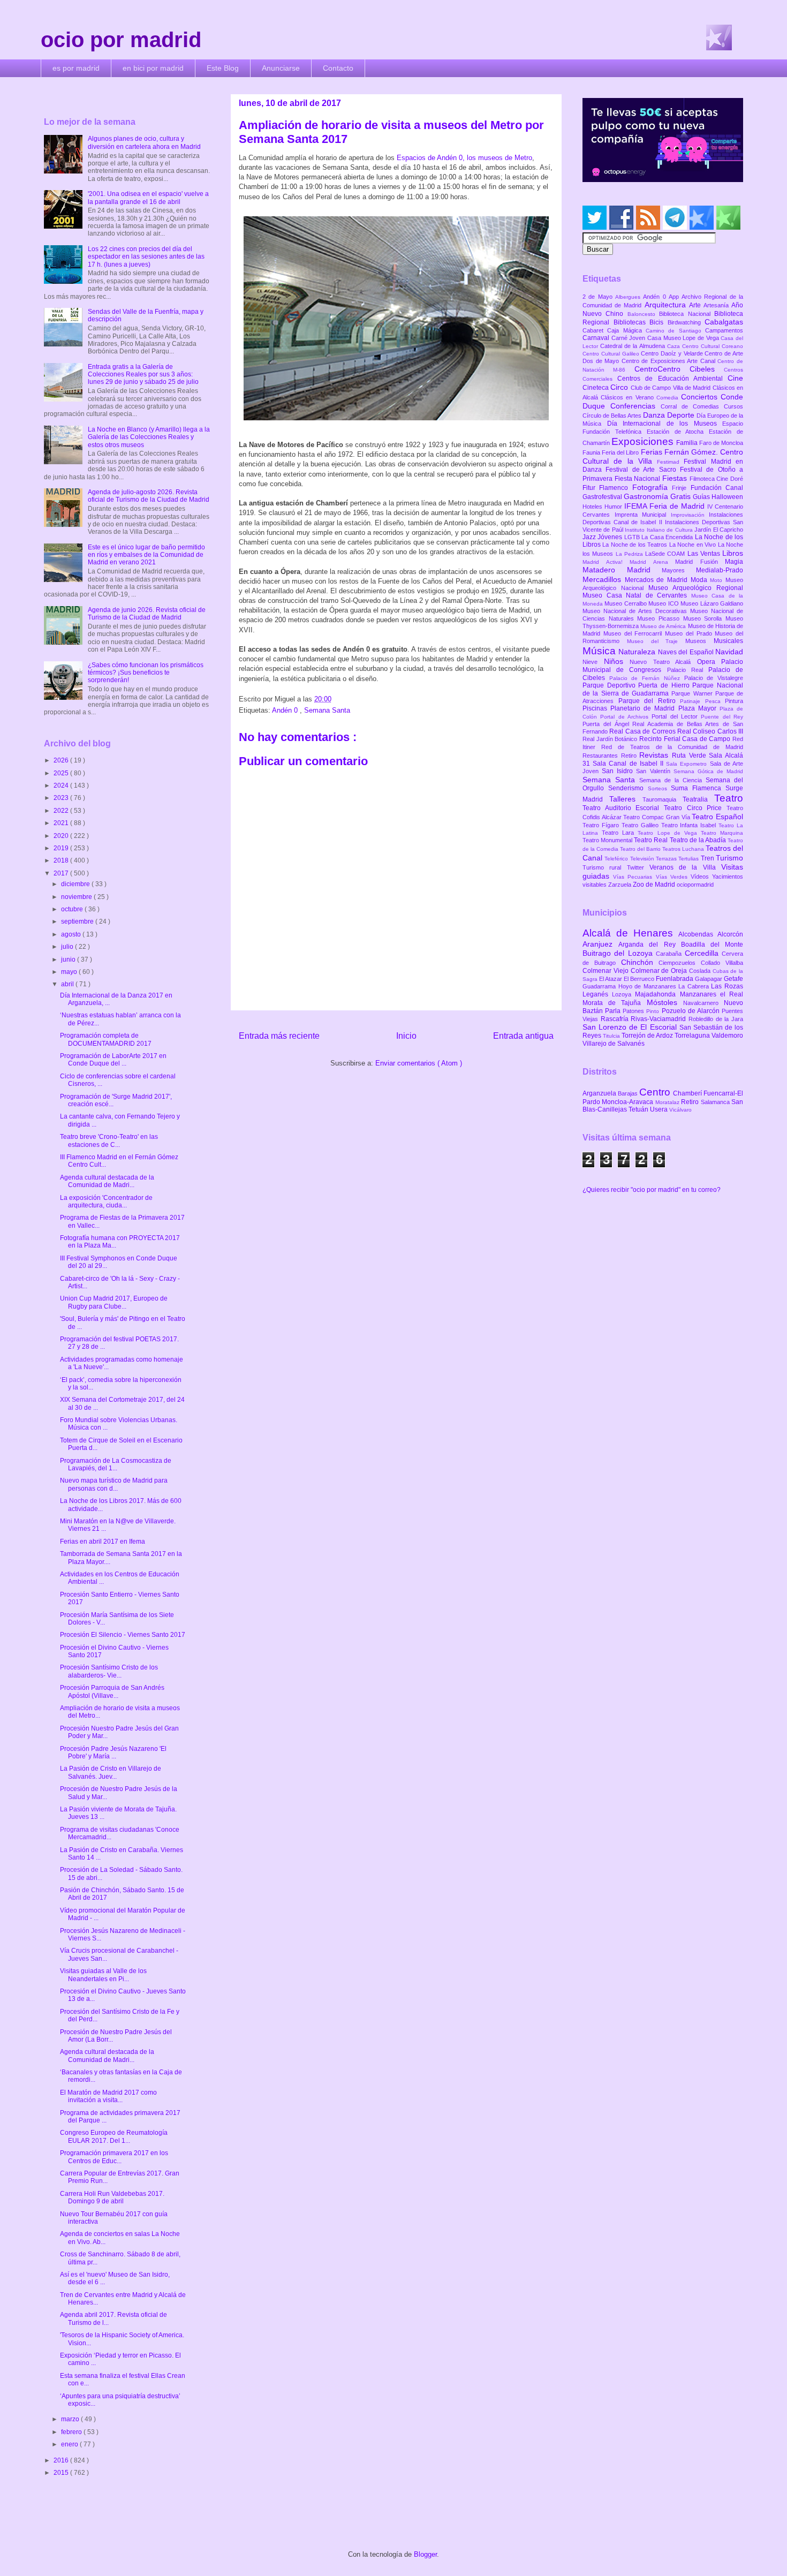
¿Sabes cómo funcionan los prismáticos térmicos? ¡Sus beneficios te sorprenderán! (146, 673)
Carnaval (597, 338)
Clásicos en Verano (629, 397)
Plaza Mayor (699, 708)
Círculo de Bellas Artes (613, 416)
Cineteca (596, 388)
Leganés (597, 994)
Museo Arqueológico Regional (696, 588)
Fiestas (676, 478)
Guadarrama (600, 986)
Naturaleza (638, 652)
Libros (733, 553)
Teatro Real (652, 840)
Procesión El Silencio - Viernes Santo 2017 (123, 1635)
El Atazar (611, 979)
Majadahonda (657, 994)
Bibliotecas (632, 322)
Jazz (590, 537)
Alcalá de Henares (630, 933)
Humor (614, 507)
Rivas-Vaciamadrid (660, 1019)
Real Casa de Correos (643, 731)
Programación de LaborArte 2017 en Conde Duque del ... (113, 1060)
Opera (709, 662)
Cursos (733, 406)
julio (68, 947)
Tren (708, 858)
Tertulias (689, 859)
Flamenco (615, 488)
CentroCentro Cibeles (679, 369)
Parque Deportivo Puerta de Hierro (637, 685)
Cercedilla (703, 953)
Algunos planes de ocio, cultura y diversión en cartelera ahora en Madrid (144, 142)
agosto (72, 934)
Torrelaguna (693, 1036)
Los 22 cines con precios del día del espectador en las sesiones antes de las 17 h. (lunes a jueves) (146, 257)
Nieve (593, 662)
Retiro (630, 756)
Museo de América (664, 626)
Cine (735, 378)
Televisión (643, 859)
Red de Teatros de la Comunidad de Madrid (672, 747)
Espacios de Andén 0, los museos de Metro (464, 158)
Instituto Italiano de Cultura (660, 530)
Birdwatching (686, 322)
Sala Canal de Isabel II (629, 764)
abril (68, 984)
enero (70, 2444)
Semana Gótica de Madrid (708, 771)
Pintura (734, 701)
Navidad (729, 652)
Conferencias (635, 406)
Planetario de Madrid (644, 708)
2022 (62, 811)
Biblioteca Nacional (687, 314)
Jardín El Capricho (719, 530)
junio (69, 960)
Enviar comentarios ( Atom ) (419, 1063)
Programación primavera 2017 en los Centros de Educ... (114, 2157)
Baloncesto (643, 314)
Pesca (715, 701)
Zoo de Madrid (655, 885)
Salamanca (716, 1102)
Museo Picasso (660, 618)
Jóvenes (611, 537)
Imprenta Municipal (643, 515)
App (675, 297)
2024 (62, 785)
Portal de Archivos (626, 717)
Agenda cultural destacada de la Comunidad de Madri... (107, 1181)
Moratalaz (668, 1102)
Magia (734, 562)
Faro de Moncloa (721, 443)
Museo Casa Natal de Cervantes (637, 595)
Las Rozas (727, 986)
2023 (62, 798)
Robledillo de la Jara (716, 1019)
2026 (62, 760)
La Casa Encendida (668, 537)
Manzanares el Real (712, 994)
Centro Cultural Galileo (612, 354)
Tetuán (639, 1109)
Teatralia (698, 799)
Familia (688, 443)
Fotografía (652, 487)
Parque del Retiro (649, 701)
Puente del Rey (722, 717)
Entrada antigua (523, 1036)
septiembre (78, 921)
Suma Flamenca (698, 788)
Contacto (338, 68)
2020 (62, 836)
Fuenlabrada (675, 979)
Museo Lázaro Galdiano (712, 603)
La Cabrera (695, 986)
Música (600, 651)
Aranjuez (600, 944)
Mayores (679, 570)
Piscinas (596, 708)
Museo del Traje (656, 641)
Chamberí (688, 1093)
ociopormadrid (695, 885)
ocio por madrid (121, 40)
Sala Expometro (688, 764)
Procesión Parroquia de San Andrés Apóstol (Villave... (112, 1691)
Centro (656, 1092)
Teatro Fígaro (602, 825)
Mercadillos (604, 579)
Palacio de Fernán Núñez (647, 678)
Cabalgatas (724, 322)
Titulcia (612, 1036)
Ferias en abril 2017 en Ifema (103, 1542)
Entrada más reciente (279, 1036)
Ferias (653, 452)
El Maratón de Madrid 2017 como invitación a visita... (108, 2096)
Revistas (656, 755)
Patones (634, 1011)
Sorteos (660, 788)
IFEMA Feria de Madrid (666, 506)
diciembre (76, 884)
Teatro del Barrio (641, 849)
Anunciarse (281, 68)
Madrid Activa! (606, 562)
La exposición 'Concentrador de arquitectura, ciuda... (106, 1202)
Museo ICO (664, 603)
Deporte (682, 415)
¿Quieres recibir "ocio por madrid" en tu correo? (652, 1190)
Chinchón (640, 962)
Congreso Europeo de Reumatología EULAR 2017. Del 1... (114, 2136)
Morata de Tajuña (615, 1003)
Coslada (701, 971)
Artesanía (717, 305)
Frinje (681, 488)
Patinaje (693, 701)
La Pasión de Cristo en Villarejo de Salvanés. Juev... (111, 1772)
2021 (62, 823)
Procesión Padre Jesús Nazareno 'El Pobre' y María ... (113, 1752)
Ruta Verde (690, 756)
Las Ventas (705, 554)
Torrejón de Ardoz (648, 1036)
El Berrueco (640, 979)
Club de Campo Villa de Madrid (672, 388)
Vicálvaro (680, 1110)
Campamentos (724, 330)
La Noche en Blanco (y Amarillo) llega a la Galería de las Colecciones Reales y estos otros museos (149, 437)
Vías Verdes (673, 877)
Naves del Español (687, 652)
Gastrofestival (603, 497)
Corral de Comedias (692, 406)
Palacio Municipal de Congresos (663, 666)
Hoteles (593, 507)
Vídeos (701, 877)
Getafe (733, 979)
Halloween (727, 497)
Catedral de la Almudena (634, 346)
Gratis (682, 496)
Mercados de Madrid (658, 580)
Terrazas (667, 859)
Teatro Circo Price (695, 808)
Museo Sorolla (704, 618)
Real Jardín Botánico (611, 739)
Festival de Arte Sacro (643, 470)
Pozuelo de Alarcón (692, 1011)
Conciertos (701, 397)
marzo (71, 2419)
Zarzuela (620, 885)
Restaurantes (602, 756)
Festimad (670, 462)
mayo (70, 972)
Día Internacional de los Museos (665, 424)
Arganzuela (600, 1093)
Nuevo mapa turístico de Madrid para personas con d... (114, 1484)
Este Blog (223, 68)
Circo (620, 387)
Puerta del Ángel (607, 724)
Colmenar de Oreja (660, 971)
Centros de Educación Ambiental (672, 379)
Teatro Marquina (722, 833)
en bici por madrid (153, 68)
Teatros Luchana (684, 849)
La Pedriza (631, 554)
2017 (62, 873)
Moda (701, 580)
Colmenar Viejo (607, 971)
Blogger (425, 2554)
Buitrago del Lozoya (619, 953)
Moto (718, 580)
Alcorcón (730, 934)
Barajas (629, 1093)
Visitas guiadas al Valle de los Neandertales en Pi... (103, 1975)
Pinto (654, 1011)
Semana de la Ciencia (672, 780)
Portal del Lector (676, 716)
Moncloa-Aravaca (628, 1102)
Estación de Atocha (678, 432)
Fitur (591, 488)
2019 (62, 848)
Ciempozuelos (680, 963)
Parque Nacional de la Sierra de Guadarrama (663, 689)
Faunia (592, 452)
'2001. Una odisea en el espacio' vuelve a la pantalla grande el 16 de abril (148, 198)
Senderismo (628, 788)
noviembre (77, 897)
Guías (702, 497)
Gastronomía (647, 496)
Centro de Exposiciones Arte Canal (670, 361)
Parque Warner (693, 693)
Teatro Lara (620, 833)
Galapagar (709, 979)
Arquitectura (667, 305)
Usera (660, 1109)
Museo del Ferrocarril (634, 633)
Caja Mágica (626, 330)
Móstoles (665, 1002)
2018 (62, 860)
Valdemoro (727, 1036)
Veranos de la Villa (685, 867)
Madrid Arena (652, 562)
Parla (614, 1011)
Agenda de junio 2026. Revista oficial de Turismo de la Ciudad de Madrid (147, 614)
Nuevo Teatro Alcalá (663, 662)
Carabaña (670, 954)
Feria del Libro (621, 452)
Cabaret (595, 330)
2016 (62, 2460)
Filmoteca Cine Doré (716, 479)
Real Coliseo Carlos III (710, 731)
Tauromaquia (663, 799)
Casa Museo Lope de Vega (684, 338)
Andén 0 (286, 710)
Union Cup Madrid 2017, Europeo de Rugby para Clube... (114, 1302)
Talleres (626, 799)
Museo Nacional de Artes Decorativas (636, 611)
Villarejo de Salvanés (614, 1044)
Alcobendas (698, 934)
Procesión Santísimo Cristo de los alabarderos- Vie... (109, 1671)
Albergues (629, 297)
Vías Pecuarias (634, 877)
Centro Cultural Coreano (713, 346)
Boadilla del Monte (712, 945)
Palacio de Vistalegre (714, 678)
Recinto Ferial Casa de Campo (686, 739)
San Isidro (619, 771)
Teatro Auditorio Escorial (623, 808)
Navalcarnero (703, 1003)
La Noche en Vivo (694, 545)
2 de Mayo (599, 297)
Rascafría (616, 1019)
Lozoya (623, 994)
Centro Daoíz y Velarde (673, 353)
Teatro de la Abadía (699, 840)
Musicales (728, 641)
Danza (655, 415)
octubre (73, 909)
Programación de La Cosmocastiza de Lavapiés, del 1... (116, 1464)
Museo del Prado (690, 633)
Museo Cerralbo (626, 603)
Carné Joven (629, 338)
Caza (675, 346)
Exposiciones (644, 441)
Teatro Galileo (641, 825)
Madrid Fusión (700, 562)
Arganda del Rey (650, 945)
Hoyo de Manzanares (649, 986)
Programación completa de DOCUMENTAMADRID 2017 (106, 1039)
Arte (696, 305)
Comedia (669, 398)
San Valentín (654, 771)
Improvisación (690, 515)
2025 (62, 773)
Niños (617, 661)
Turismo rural (605, 867)
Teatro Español (717, 817)
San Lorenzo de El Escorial (631, 1027)
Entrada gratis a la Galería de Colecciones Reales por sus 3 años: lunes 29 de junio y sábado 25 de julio (143, 375)
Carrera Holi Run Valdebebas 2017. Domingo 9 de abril (112, 2197)
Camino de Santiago (675, 331)
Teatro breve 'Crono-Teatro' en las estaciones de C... (109, 1140)
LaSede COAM (666, 554)
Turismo (729, 858)
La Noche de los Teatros (635, 545)
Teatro (729, 798)
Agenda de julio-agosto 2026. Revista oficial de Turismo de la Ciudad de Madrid (149, 496)
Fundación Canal (717, 488)
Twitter (638, 867)
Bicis (659, 322)
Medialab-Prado (720, 570)
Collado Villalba (722, 963)
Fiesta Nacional (638, 479)
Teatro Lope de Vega (669, 833)
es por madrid (76, 68)
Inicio (406, 1036)
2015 (62, 2473)
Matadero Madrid (622, 570)
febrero (72, 2432)
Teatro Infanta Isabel (690, 825)
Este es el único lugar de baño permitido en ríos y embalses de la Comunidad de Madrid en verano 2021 (146, 555)
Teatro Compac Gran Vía (657, 817)
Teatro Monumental (608, 840)
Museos (699, 641)
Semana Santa (327, 710)
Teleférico (617, 859)
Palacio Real (688, 670)
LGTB (633, 537)
